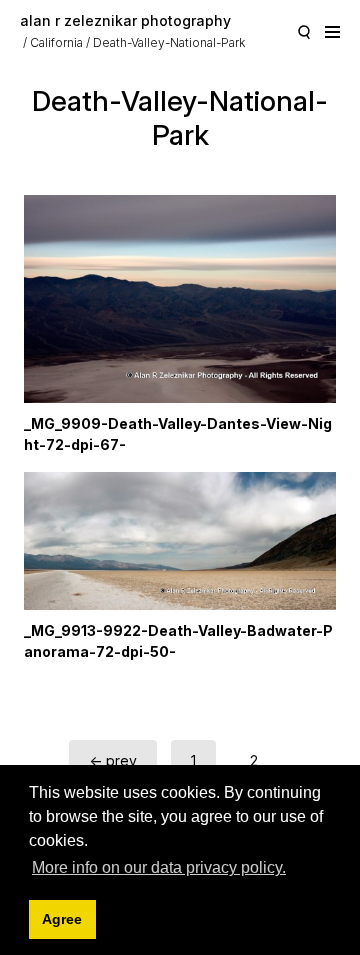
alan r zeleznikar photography (125, 20)
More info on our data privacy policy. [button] (159, 867)
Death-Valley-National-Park (169, 42)
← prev (113, 760)
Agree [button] (62, 919)
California (56, 42)
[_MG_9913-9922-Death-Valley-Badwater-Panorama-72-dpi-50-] (180, 541)
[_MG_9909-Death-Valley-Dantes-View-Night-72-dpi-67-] (180, 299)
